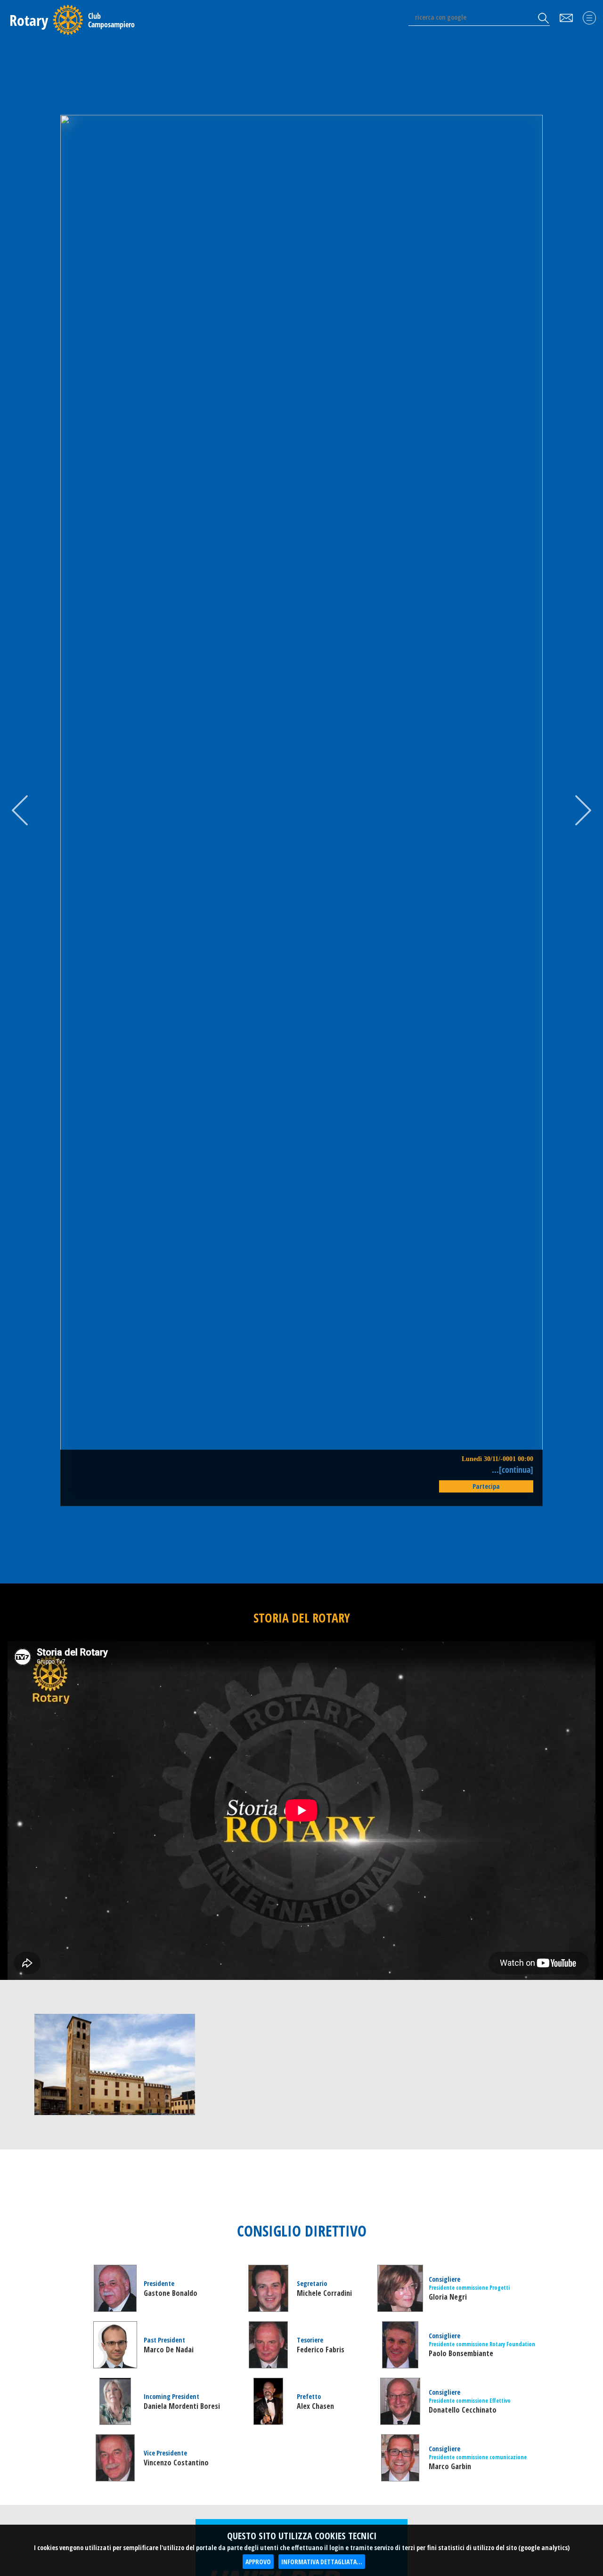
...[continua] (513, 1469)
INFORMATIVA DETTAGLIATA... (322, 2562)
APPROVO (258, 2562)
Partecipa (486, 1486)
